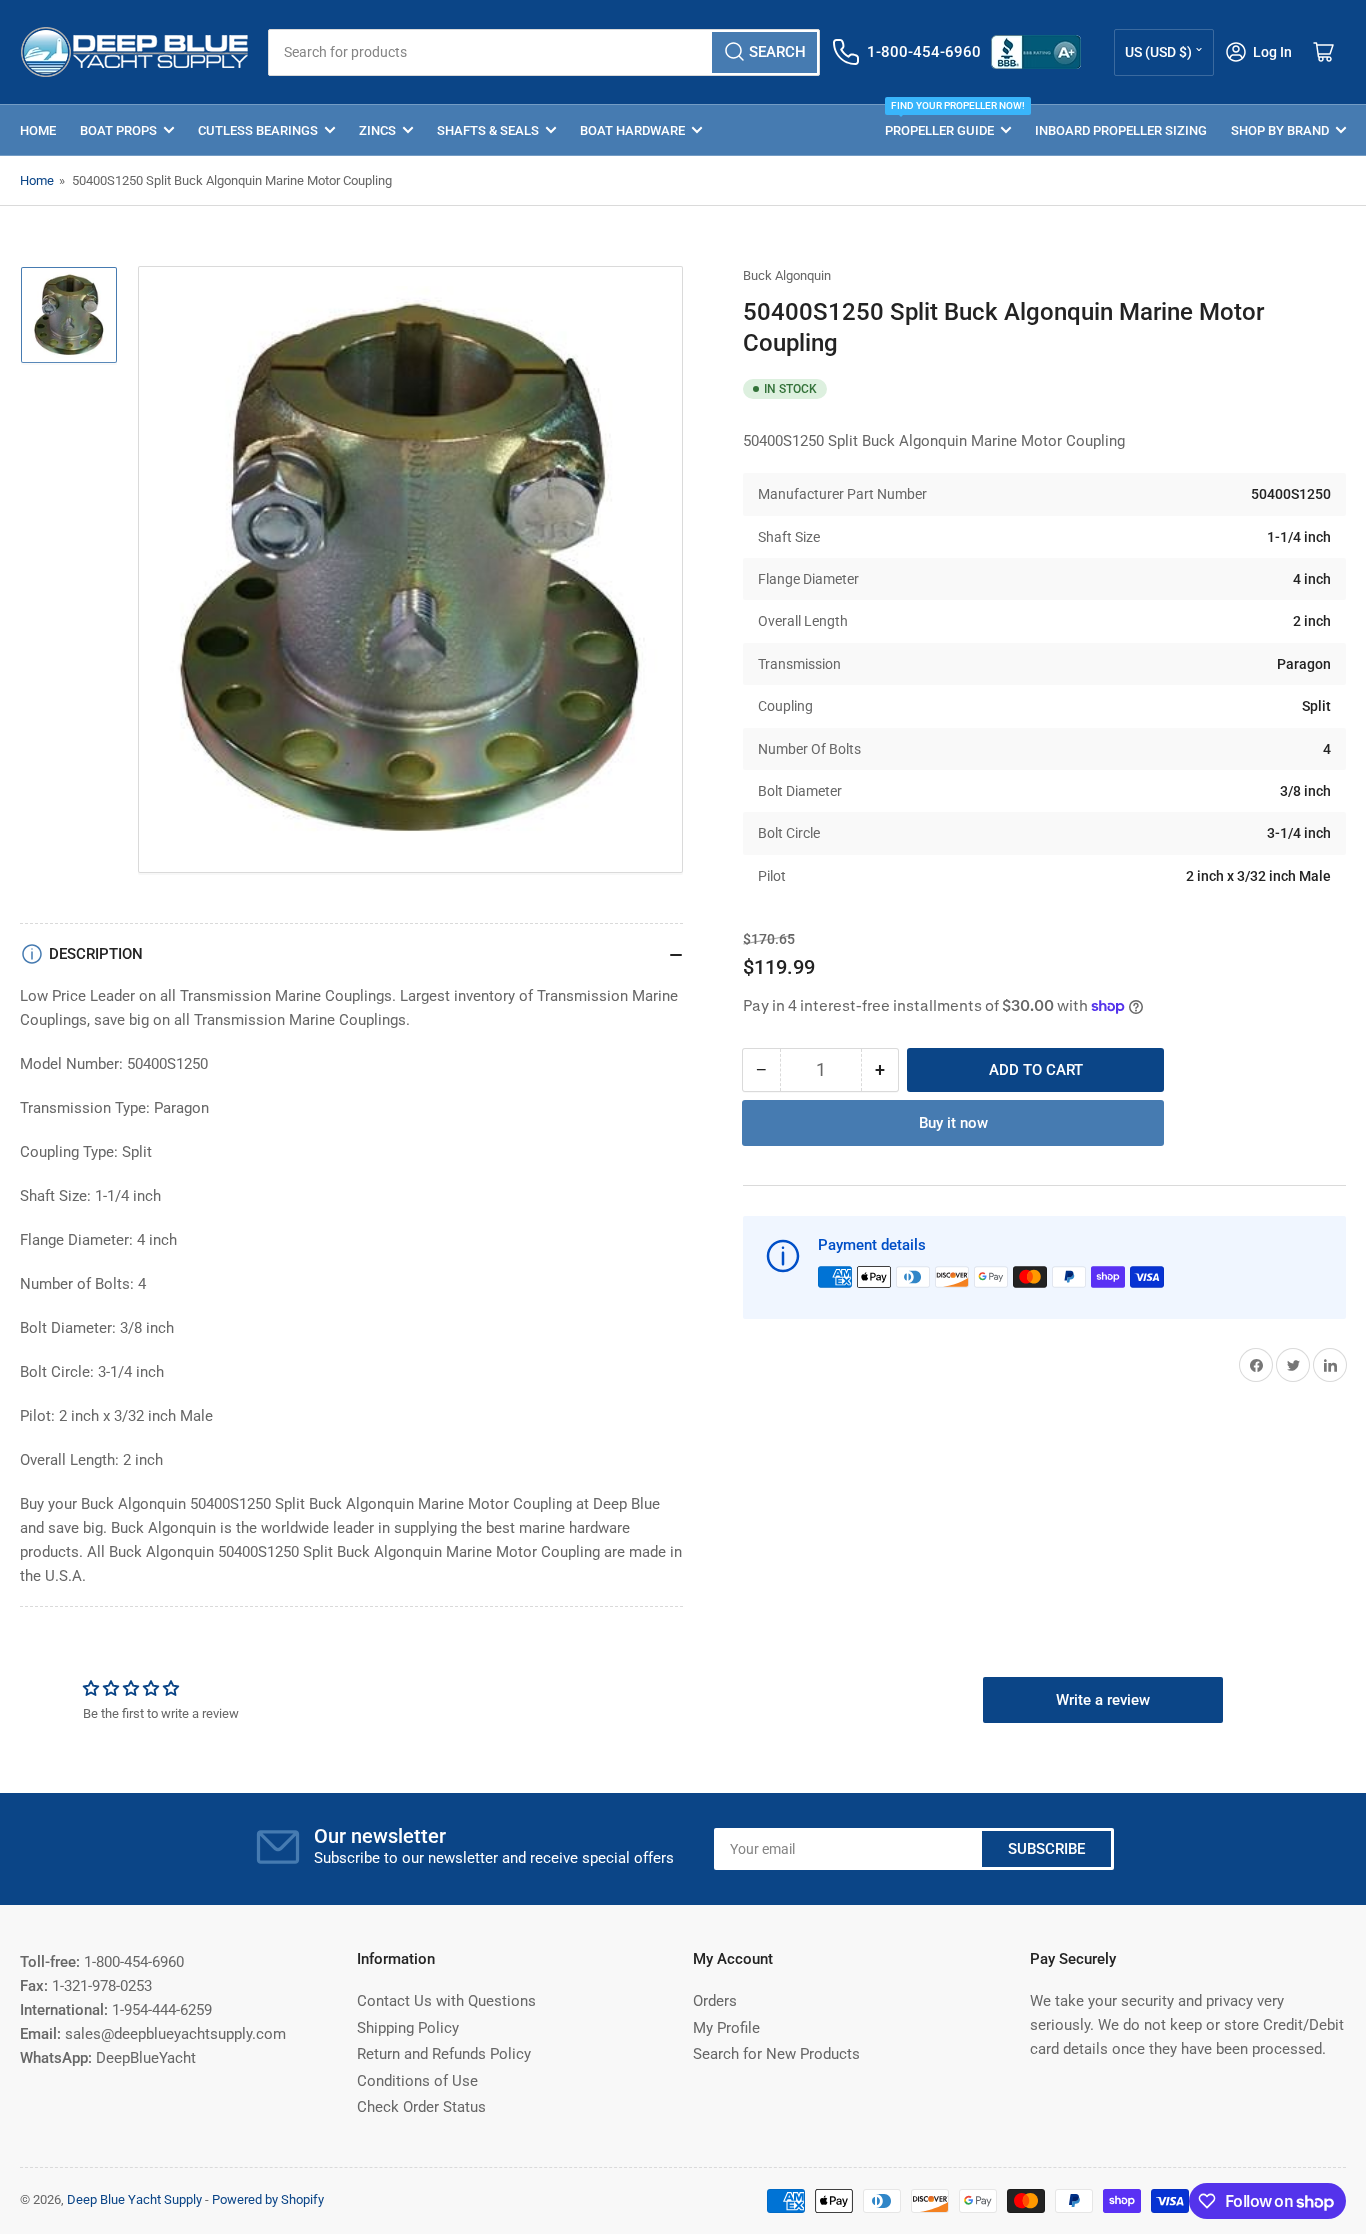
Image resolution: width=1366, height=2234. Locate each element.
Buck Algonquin (787, 275)
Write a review (1103, 1700)
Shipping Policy (408, 2028)
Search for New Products (776, 2054)
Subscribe (1046, 1849)
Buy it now (953, 1123)
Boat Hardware (632, 130)
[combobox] (544, 52)
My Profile (726, 2028)
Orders (715, 2001)
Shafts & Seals (488, 130)
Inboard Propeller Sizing (1121, 130)
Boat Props (118, 130)
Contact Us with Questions (446, 2001)
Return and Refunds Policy (444, 2054)
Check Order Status (421, 2107)
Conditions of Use (417, 2081)
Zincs (377, 130)
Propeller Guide (948, 121)
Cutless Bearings (258, 130)
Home (38, 130)
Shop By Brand (1280, 130)
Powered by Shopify (268, 2199)
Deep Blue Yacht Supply (134, 2199)
